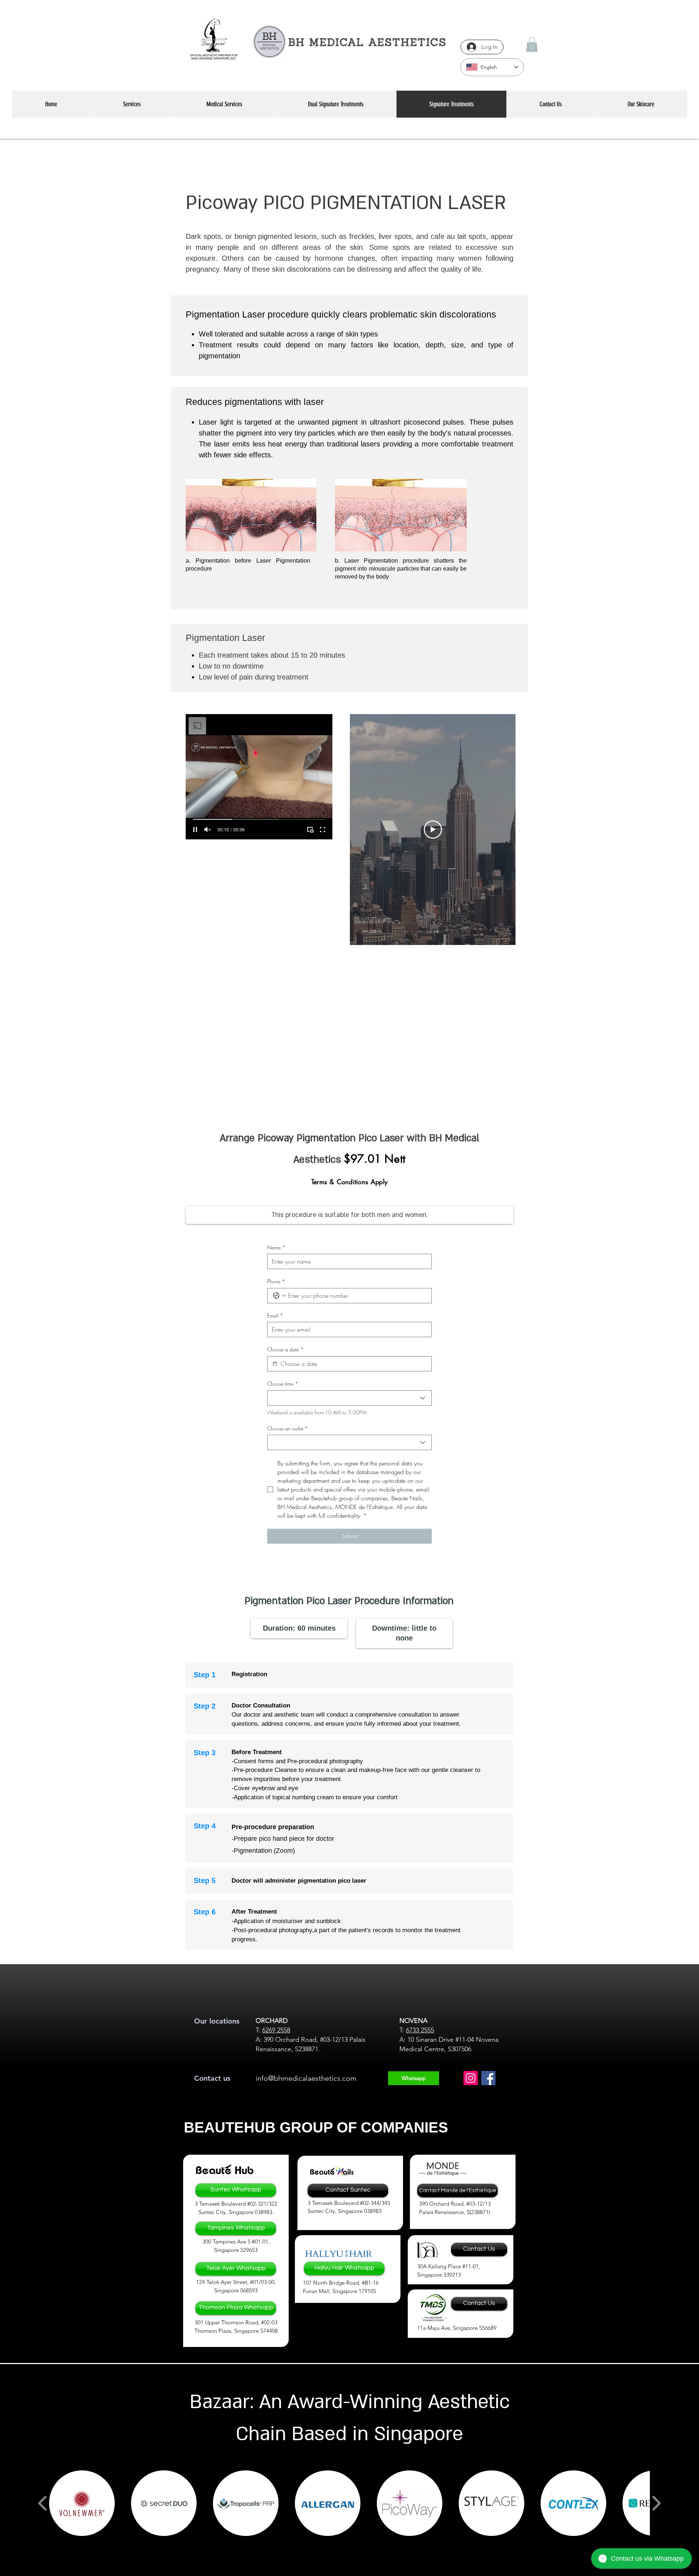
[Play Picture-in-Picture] (310, 830)
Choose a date (285, 1349)
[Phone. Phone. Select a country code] (279, 1296)
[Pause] (195, 830)
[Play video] (433, 830)
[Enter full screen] (323, 830)
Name (276, 1247)
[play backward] (43, 2503)
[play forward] (656, 2503)
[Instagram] (471, 2078)
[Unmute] (208, 830)
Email (275, 1315)
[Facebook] (488, 2078)
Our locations (217, 2021)
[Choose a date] (275, 1364)
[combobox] (349, 1398)
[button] (532, 45)
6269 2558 (276, 2030)
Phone (276, 1281)
